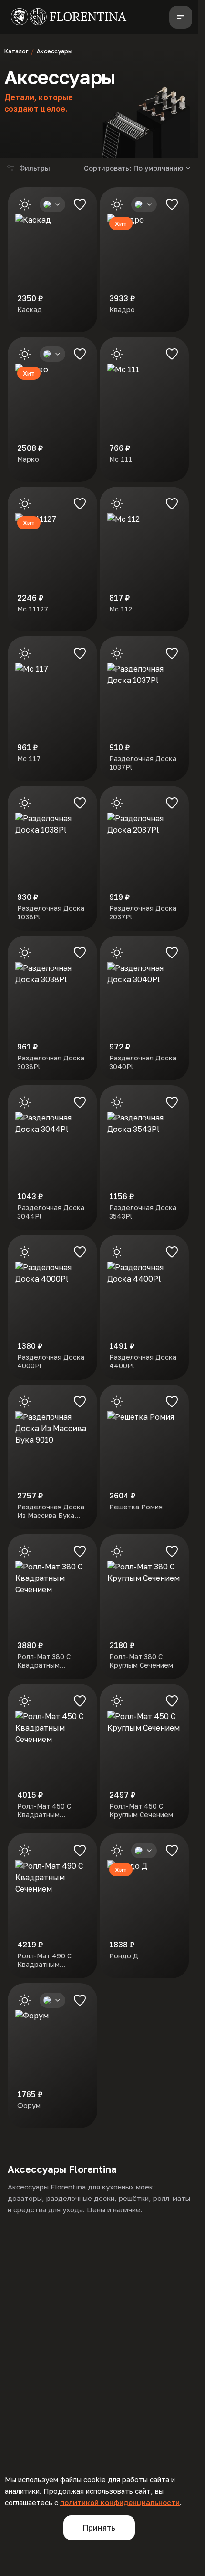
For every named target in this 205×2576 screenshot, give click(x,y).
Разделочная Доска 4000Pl (51, 1361)
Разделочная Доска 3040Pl (143, 1062)
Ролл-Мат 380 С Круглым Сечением (141, 1661)
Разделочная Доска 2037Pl (143, 912)
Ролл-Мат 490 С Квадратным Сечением (44, 1960)
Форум (29, 2105)
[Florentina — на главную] (69, 17)
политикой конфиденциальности (120, 2502)
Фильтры (35, 168)
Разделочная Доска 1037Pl (143, 763)
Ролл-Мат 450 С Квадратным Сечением (44, 1811)
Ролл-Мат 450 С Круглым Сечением (141, 1810)
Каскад (30, 310)
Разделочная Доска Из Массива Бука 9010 (51, 1511)
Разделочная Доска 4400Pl (143, 1361)
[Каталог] (181, 17)
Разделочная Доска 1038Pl (51, 912)
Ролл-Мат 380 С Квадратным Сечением (44, 1661)
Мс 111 (121, 459)
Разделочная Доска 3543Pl (143, 1212)
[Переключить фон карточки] (25, 204)
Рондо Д (124, 1956)
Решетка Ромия (136, 1507)
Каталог (16, 51)
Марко (28, 459)
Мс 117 (29, 759)
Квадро (122, 310)
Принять (99, 2528)
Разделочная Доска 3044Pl (51, 1212)
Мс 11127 (33, 609)
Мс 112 (121, 609)
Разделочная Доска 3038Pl (51, 1062)
